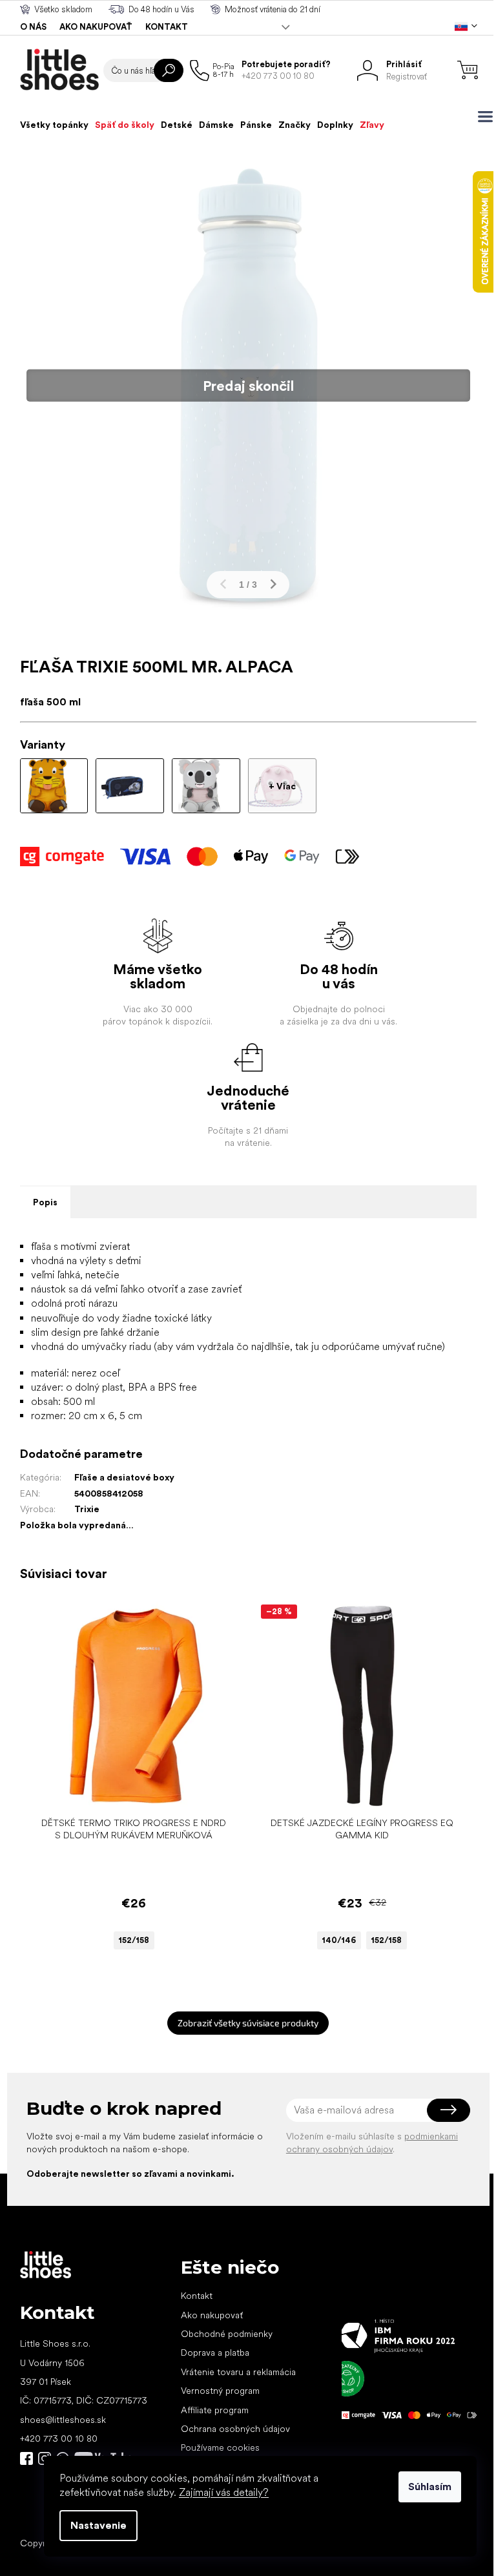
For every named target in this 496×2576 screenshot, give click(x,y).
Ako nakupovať (96, 27)
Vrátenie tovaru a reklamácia (238, 2372)
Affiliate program (215, 2410)
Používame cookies (220, 2447)
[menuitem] (54, 125)
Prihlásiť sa (449, 2110)
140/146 (339, 1940)
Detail (127, 1791)
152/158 (134, 1940)
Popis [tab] (45, 1202)
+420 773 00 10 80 (59, 2438)
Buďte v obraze (26, 2458)
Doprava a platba (215, 2353)
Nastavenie (98, 2525)
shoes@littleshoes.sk (63, 2420)
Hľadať (169, 70)
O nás (33, 27)
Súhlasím (430, 2487)
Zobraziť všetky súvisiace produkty (248, 2023)
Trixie (87, 1509)
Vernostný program (220, 2391)
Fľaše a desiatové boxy (124, 1477)
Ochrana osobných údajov (235, 2429)
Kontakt (167, 27)
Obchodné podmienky (227, 2334)
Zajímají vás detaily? (224, 2492)
